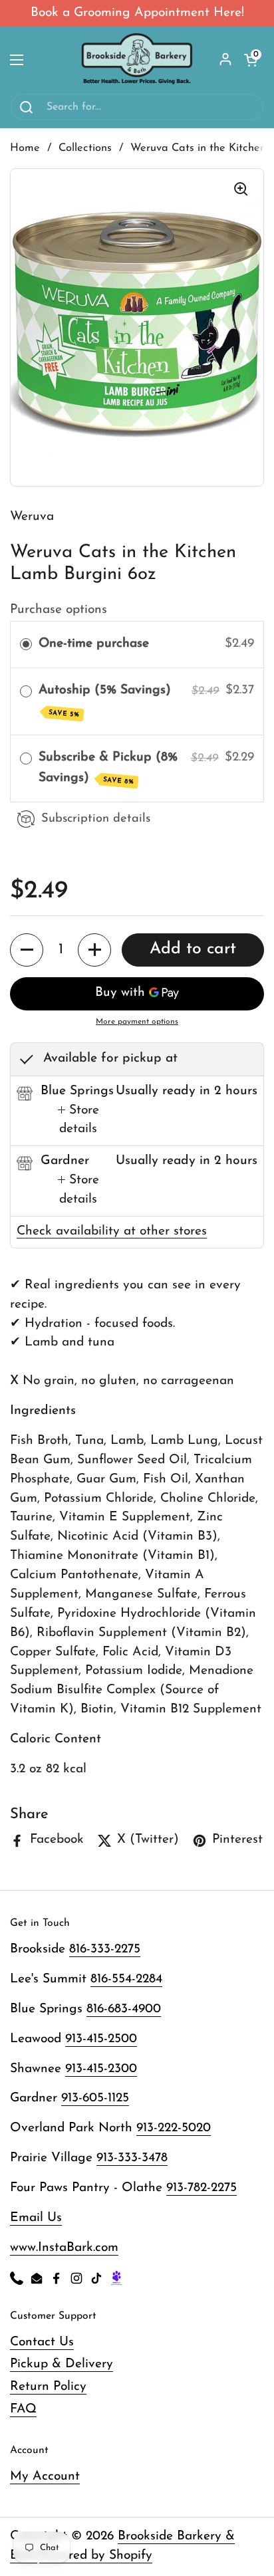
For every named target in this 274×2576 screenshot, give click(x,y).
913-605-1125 (95, 2098)
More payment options (137, 1022)
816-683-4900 (124, 2009)
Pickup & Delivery (62, 2364)
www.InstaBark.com (64, 2248)
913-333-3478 (132, 2158)
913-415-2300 (101, 2069)
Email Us (36, 2218)
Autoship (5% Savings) (107, 701)
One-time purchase (94, 644)
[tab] (78, 1121)
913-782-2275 (202, 2188)
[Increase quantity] (94, 950)
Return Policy (48, 2387)
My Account (45, 2477)
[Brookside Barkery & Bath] (137, 60)
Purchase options (59, 610)
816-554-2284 (126, 1979)
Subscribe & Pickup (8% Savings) (108, 768)
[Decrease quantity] (27, 950)
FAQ (23, 2409)
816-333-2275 (105, 1949)
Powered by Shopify (96, 2556)
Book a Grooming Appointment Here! (137, 13)
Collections (85, 148)
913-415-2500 (101, 2039)
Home (25, 148)
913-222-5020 (174, 2128)
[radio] (26, 644)
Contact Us (42, 2342)
